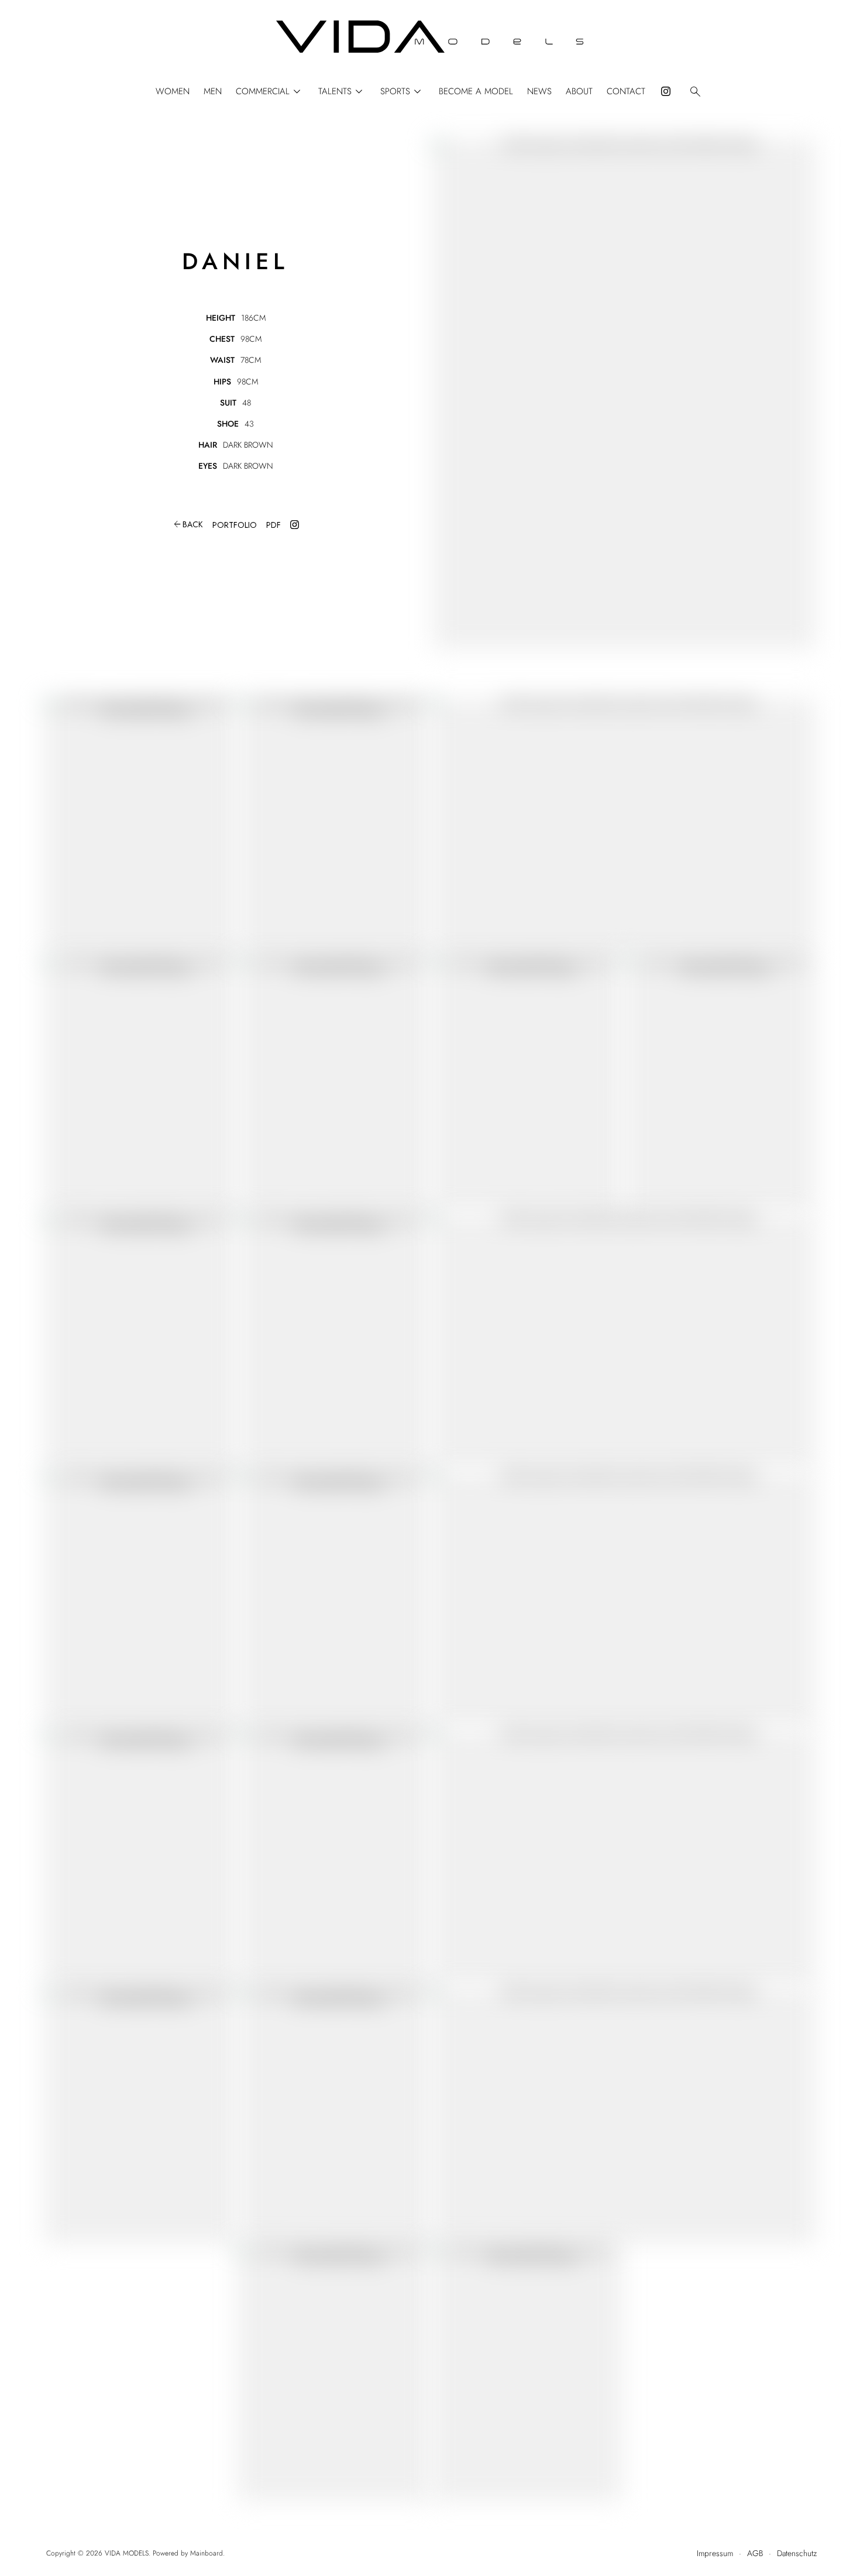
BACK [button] (188, 524)
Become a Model (476, 92)
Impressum (715, 2553)
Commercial (270, 92)
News (539, 92)
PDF (274, 525)
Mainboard (207, 2553)
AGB (755, 2553)
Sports (403, 92)
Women (173, 92)
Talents (342, 92)
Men (213, 92)
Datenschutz (797, 2553)
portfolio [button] (235, 525)
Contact (626, 92)
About (579, 92)
